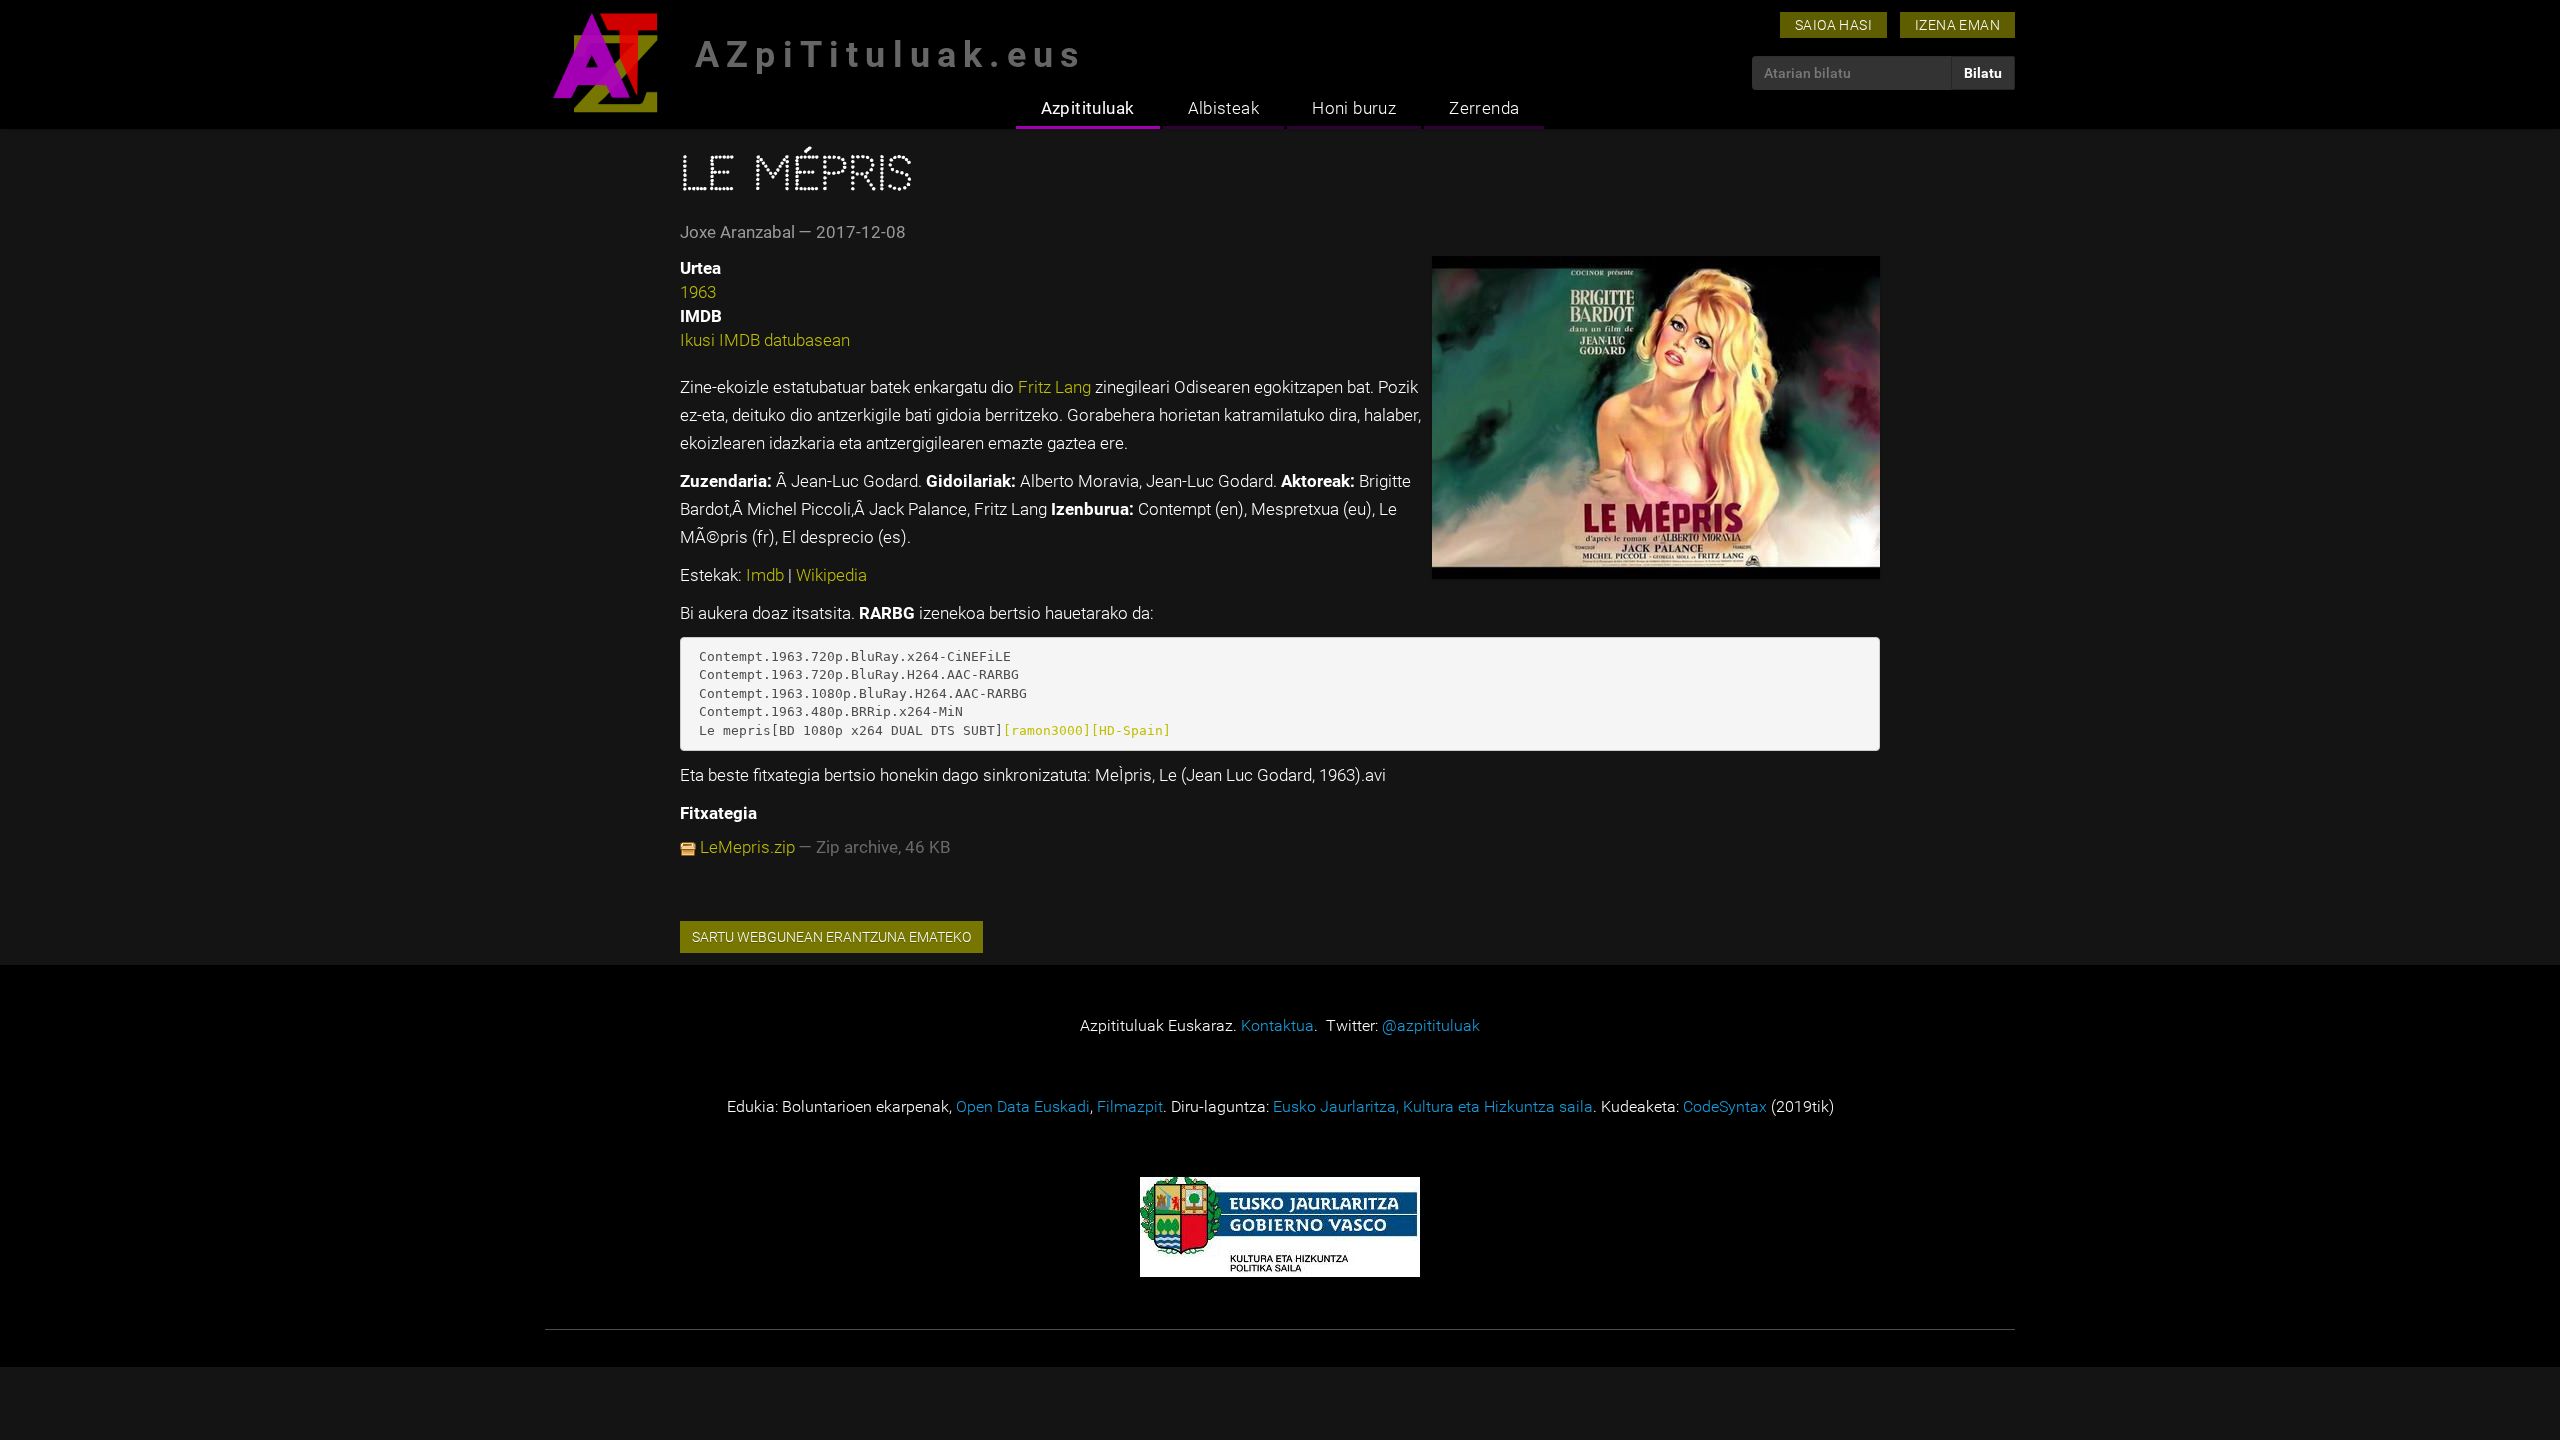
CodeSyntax (1725, 1106)
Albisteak (1224, 108)
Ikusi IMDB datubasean (765, 340)
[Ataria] (605, 62)
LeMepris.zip (747, 847)
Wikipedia (831, 575)
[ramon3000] (1047, 730)
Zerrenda (1484, 108)
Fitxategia (718, 813)
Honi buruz (1354, 108)
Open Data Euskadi (1023, 1106)
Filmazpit (1130, 1106)
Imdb (767, 575)
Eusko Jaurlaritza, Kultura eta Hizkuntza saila (1433, 1106)
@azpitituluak (1431, 1025)
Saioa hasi (1833, 25)
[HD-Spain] (1131, 730)
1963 (698, 292)
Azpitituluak (1088, 108)
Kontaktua (1277, 1025)
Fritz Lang (1056, 387)
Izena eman (1957, 25)
